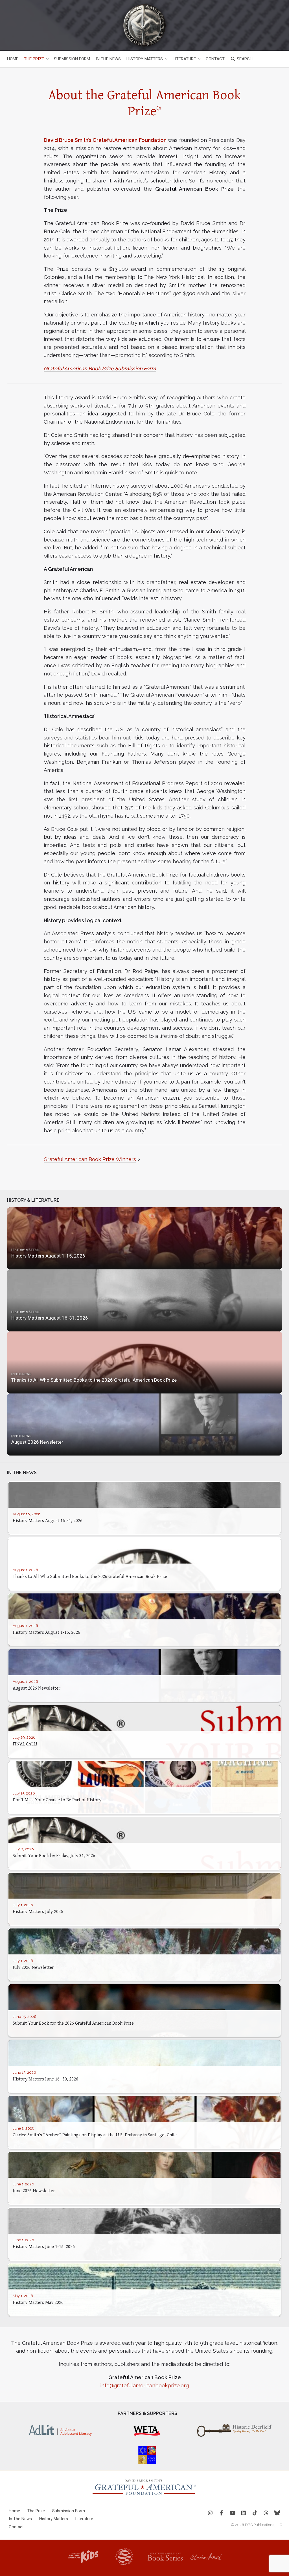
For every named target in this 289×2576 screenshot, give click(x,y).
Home (13, 59)
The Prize (34, 59)
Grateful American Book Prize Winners (90, 1159)
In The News (108, 59)
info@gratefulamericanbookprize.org (144, 2385)
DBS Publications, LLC (263, 2525)
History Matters (145, 59)
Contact (215, 59)
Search (244, 59)
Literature (184, 59)
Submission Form (72, 59)
